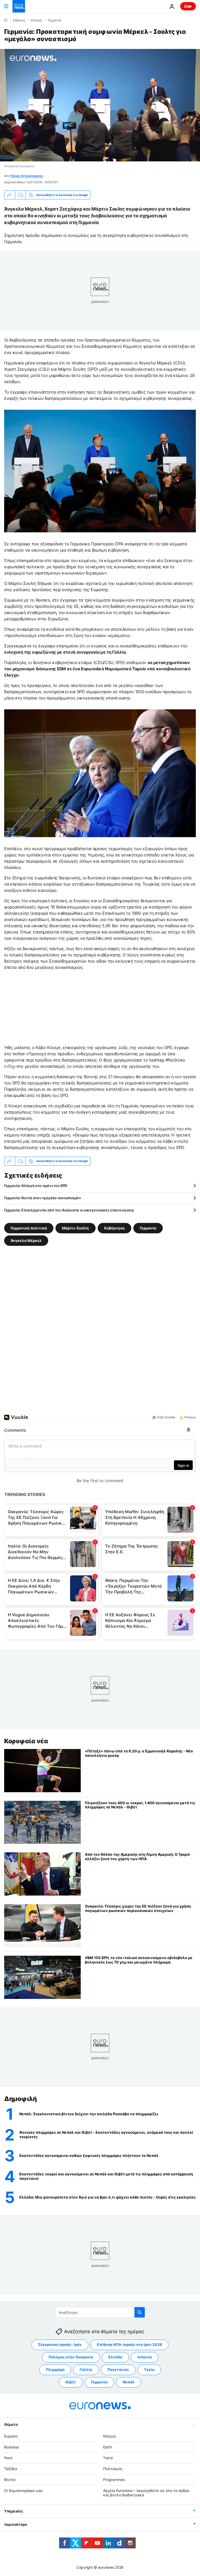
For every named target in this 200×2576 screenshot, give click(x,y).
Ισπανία (145, 2357)
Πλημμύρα (55, 2369)
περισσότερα (16, 2524)
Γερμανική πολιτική (29, 1228)
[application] (100, 105)
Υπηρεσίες (14, 2511)
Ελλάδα (115, 2357)
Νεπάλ (129, 2382)
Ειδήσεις (19, 20)
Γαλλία (86, 2369)
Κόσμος (37, 20)
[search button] (140, 2312)
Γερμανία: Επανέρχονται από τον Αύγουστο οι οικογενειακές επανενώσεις (69, 1210)
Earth (108, 2447)
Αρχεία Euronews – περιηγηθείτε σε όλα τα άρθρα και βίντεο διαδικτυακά (146, 2493)
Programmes (114, 2480)
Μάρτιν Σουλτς (76, 1228)
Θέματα (11, 2424)
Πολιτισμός (113, 2469)
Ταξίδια (11, 2469)
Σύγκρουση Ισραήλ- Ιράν (60, 2344)
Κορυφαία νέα (26, 1741)
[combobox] (100, 2312)
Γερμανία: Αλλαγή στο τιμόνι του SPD (36, 1186)
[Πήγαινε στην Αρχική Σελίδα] (19, 6)
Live (188, 6)
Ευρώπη (11, 2436)
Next (8, 2458)
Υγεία (149, 2369)
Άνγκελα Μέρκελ (26, 1240)
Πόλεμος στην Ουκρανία (71, 2357)
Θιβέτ (71, 2382)
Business (12, 2447)
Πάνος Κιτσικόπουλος (27, 176)
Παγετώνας (118, 2369)
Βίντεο (10, 2480)
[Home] (6, 20)
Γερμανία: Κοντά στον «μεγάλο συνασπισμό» (43, 1198)
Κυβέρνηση (114, 1228)
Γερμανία (55, 20)
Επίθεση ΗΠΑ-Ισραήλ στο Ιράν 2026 (129, 2344)
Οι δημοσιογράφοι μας (24, 2490)
